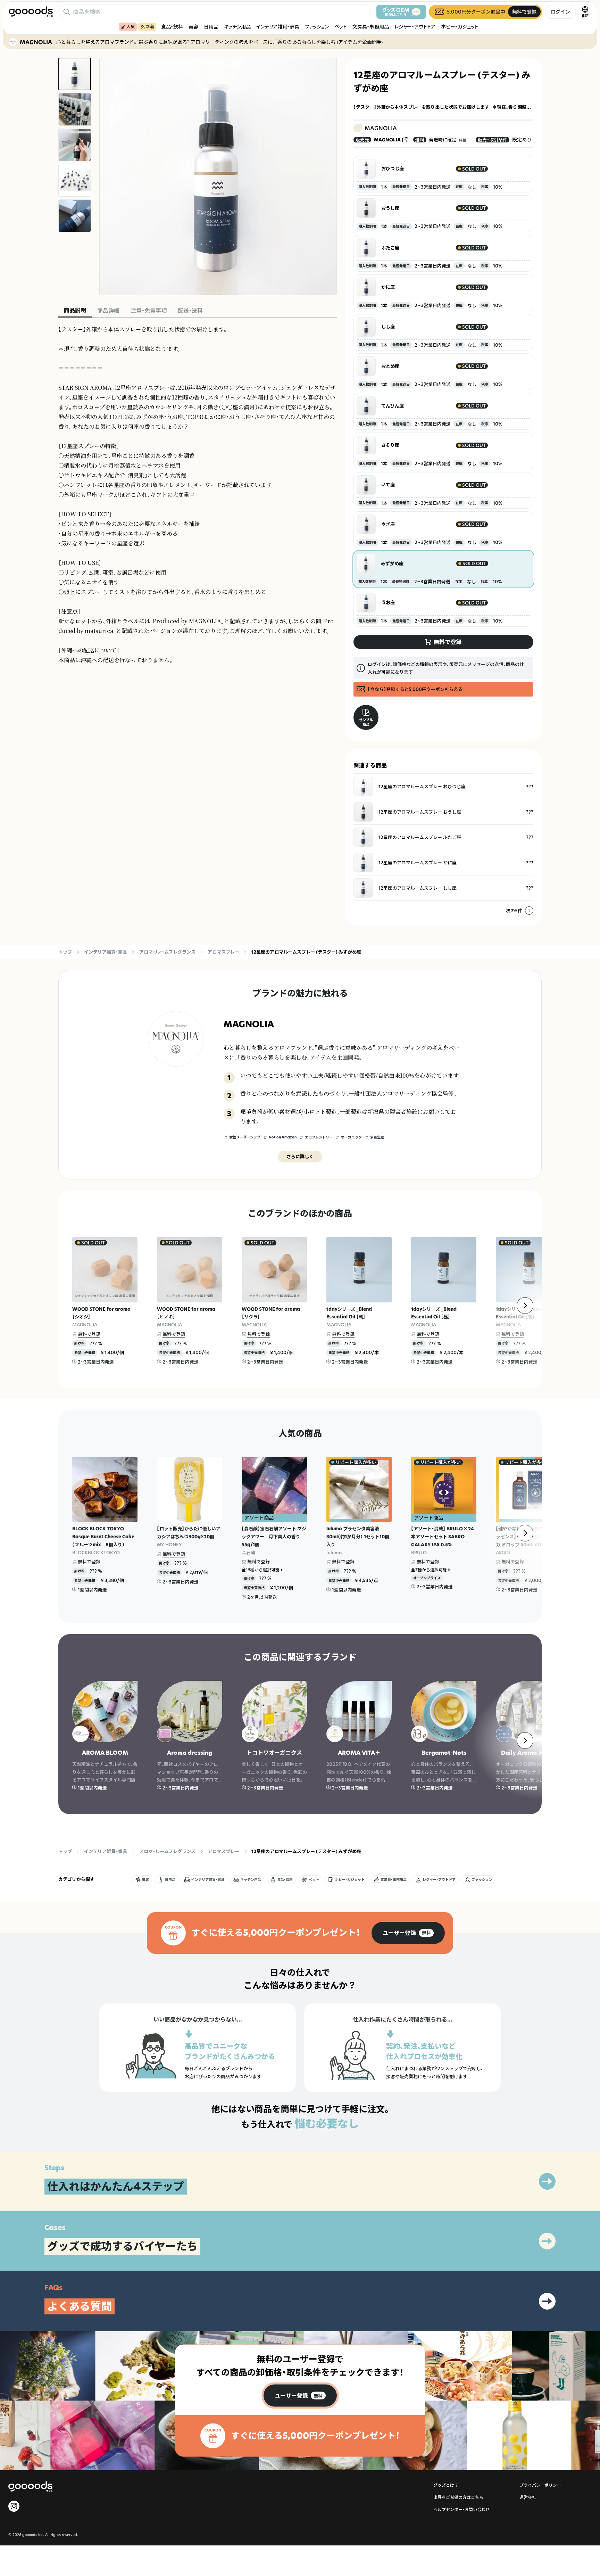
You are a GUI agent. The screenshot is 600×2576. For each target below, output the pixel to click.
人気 (131, 27)
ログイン (560, 12)
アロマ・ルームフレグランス (167, 952)
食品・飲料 (172, 27)
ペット (341, 27)
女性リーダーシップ (245, 1137)
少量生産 (377, 1137)
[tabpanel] (198, 495)
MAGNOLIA (387, 140)
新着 (150, 27)
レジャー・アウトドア (415, 27)
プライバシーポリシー (540, 2485)
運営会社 (528, 2497)
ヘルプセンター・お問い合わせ (461, 2509)
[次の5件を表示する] (529, 911)
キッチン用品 (237, 27)
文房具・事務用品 (371, 27)
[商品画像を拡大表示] (218, 176)
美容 (193, 27)
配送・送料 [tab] (190, 311)
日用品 (211, 27)
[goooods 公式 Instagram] (14, 2506)
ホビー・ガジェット (460, 27)
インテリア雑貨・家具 (278, 27)
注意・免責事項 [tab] (149, 311)
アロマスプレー (223, 952)
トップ (65, 952)
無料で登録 (89, 1334)
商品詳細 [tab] (108, 311)
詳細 (462, 140)
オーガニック (351, 1137)
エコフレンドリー (319, 1137)
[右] (525, 1306)
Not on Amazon (283, 1137)
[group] (408, 1933)
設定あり (522, 139)
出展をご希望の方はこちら (458, 2497)
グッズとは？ (446, 2485)
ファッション (317, 27)
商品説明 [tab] (75, 310)
